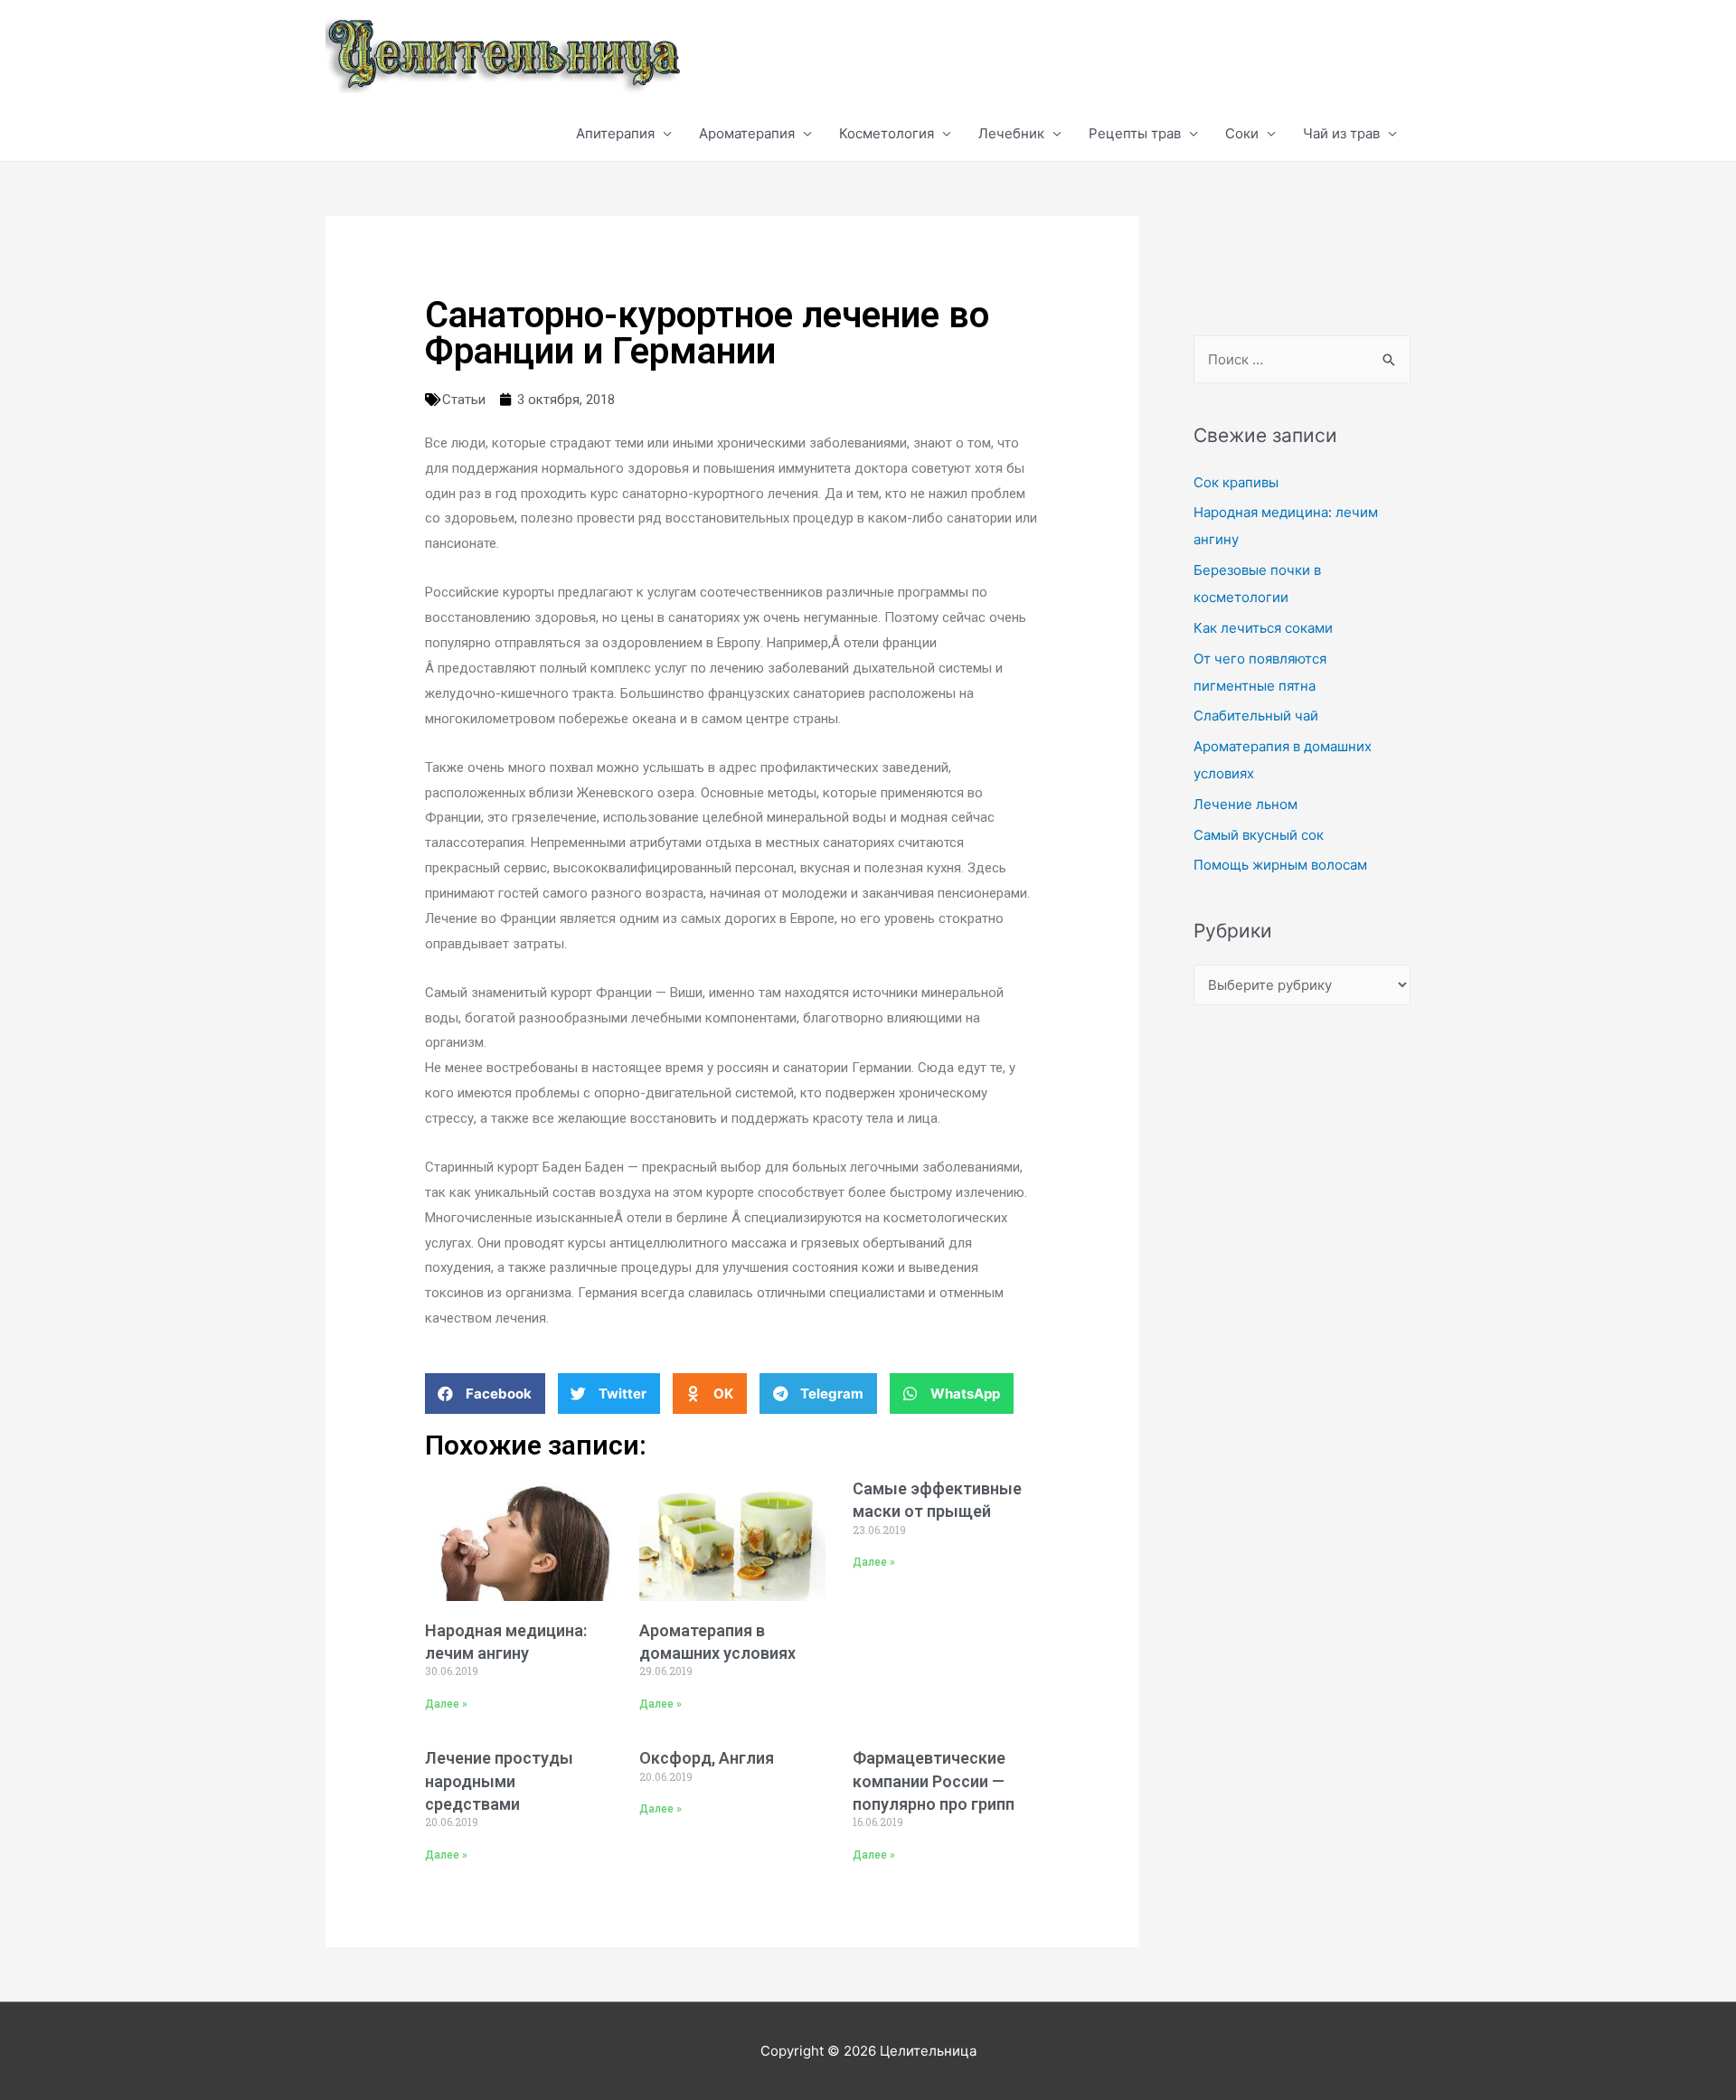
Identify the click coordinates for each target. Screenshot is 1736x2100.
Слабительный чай (1256, 716)
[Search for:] (1302, 359)
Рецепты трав (1135, 133)
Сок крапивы (1236, 482)
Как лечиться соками (1263, 628)
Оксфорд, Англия (707, 1758)
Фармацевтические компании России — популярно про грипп (934, 1780)
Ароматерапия (747, 133)
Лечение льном (1245, 804)
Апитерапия (615, 133)
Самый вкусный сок (1259, 835)
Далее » (446, 1704)
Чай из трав (1341, 133)
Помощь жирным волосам (1280, 865)
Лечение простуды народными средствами (499, 1780)
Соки (1242, 133)
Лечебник (1011, 133)
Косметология (887, 133)
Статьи (464, 400)
